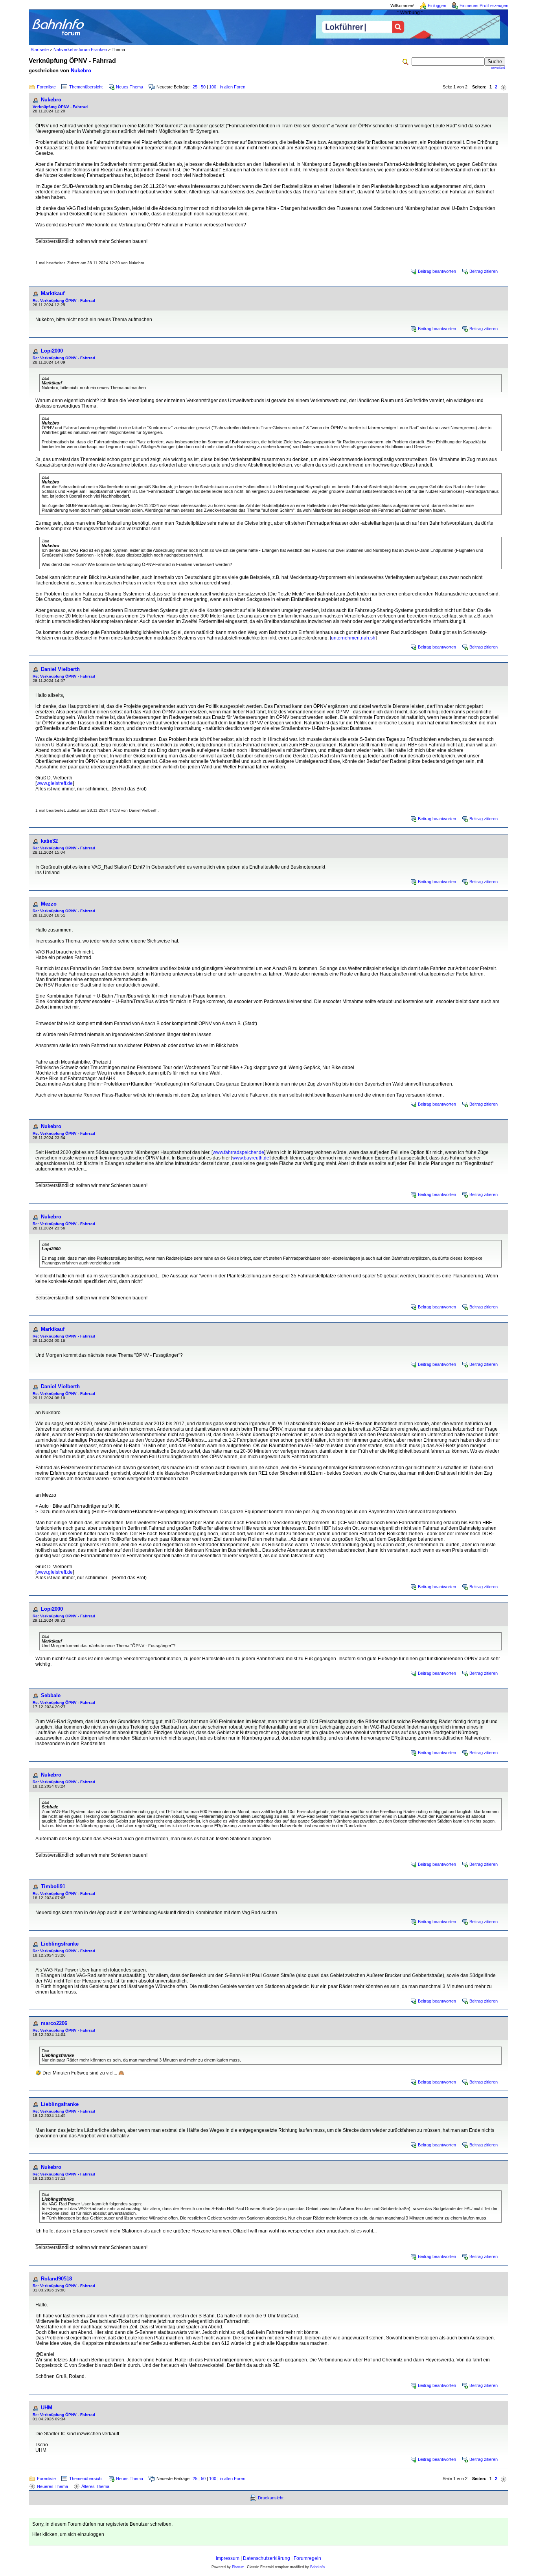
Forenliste (46, 87)
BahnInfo (317, 2567)
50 (203, 87)
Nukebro (81, 71)
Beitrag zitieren (484, 271)
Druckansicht (271, 2498)
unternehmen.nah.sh (353, 638)
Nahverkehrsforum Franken (80, 50)
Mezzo (49, 904)
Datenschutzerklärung (267, 2558)
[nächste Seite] (504, 87)
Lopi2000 (52, 351)
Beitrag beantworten (437, 271)
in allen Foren (233, 87)
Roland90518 (56, 2279)
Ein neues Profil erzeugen (484, 6)
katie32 (49, 841)
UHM (47, 2408)
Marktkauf (53, 293)
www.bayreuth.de (251, 1158)
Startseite (40, 50)
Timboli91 (53, 1886)
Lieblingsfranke (60, 1944)
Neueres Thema (52, 2486)
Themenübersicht (86, 87)
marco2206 (54, 2023)
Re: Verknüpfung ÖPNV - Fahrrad (64, 300)
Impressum (228, 2558)
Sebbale (51, 1695)
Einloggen (437, 6)
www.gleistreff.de (55, 783)
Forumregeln (307, 2558)
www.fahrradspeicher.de (238, 1152)
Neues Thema (130, 87)
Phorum (238, 2567)
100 (213, 87)
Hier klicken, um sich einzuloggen (68, 2534)
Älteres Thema (95, 2486)
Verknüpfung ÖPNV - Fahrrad (60, 107)
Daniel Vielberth (60, 669)
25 (195, 87)
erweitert (498, 68)
